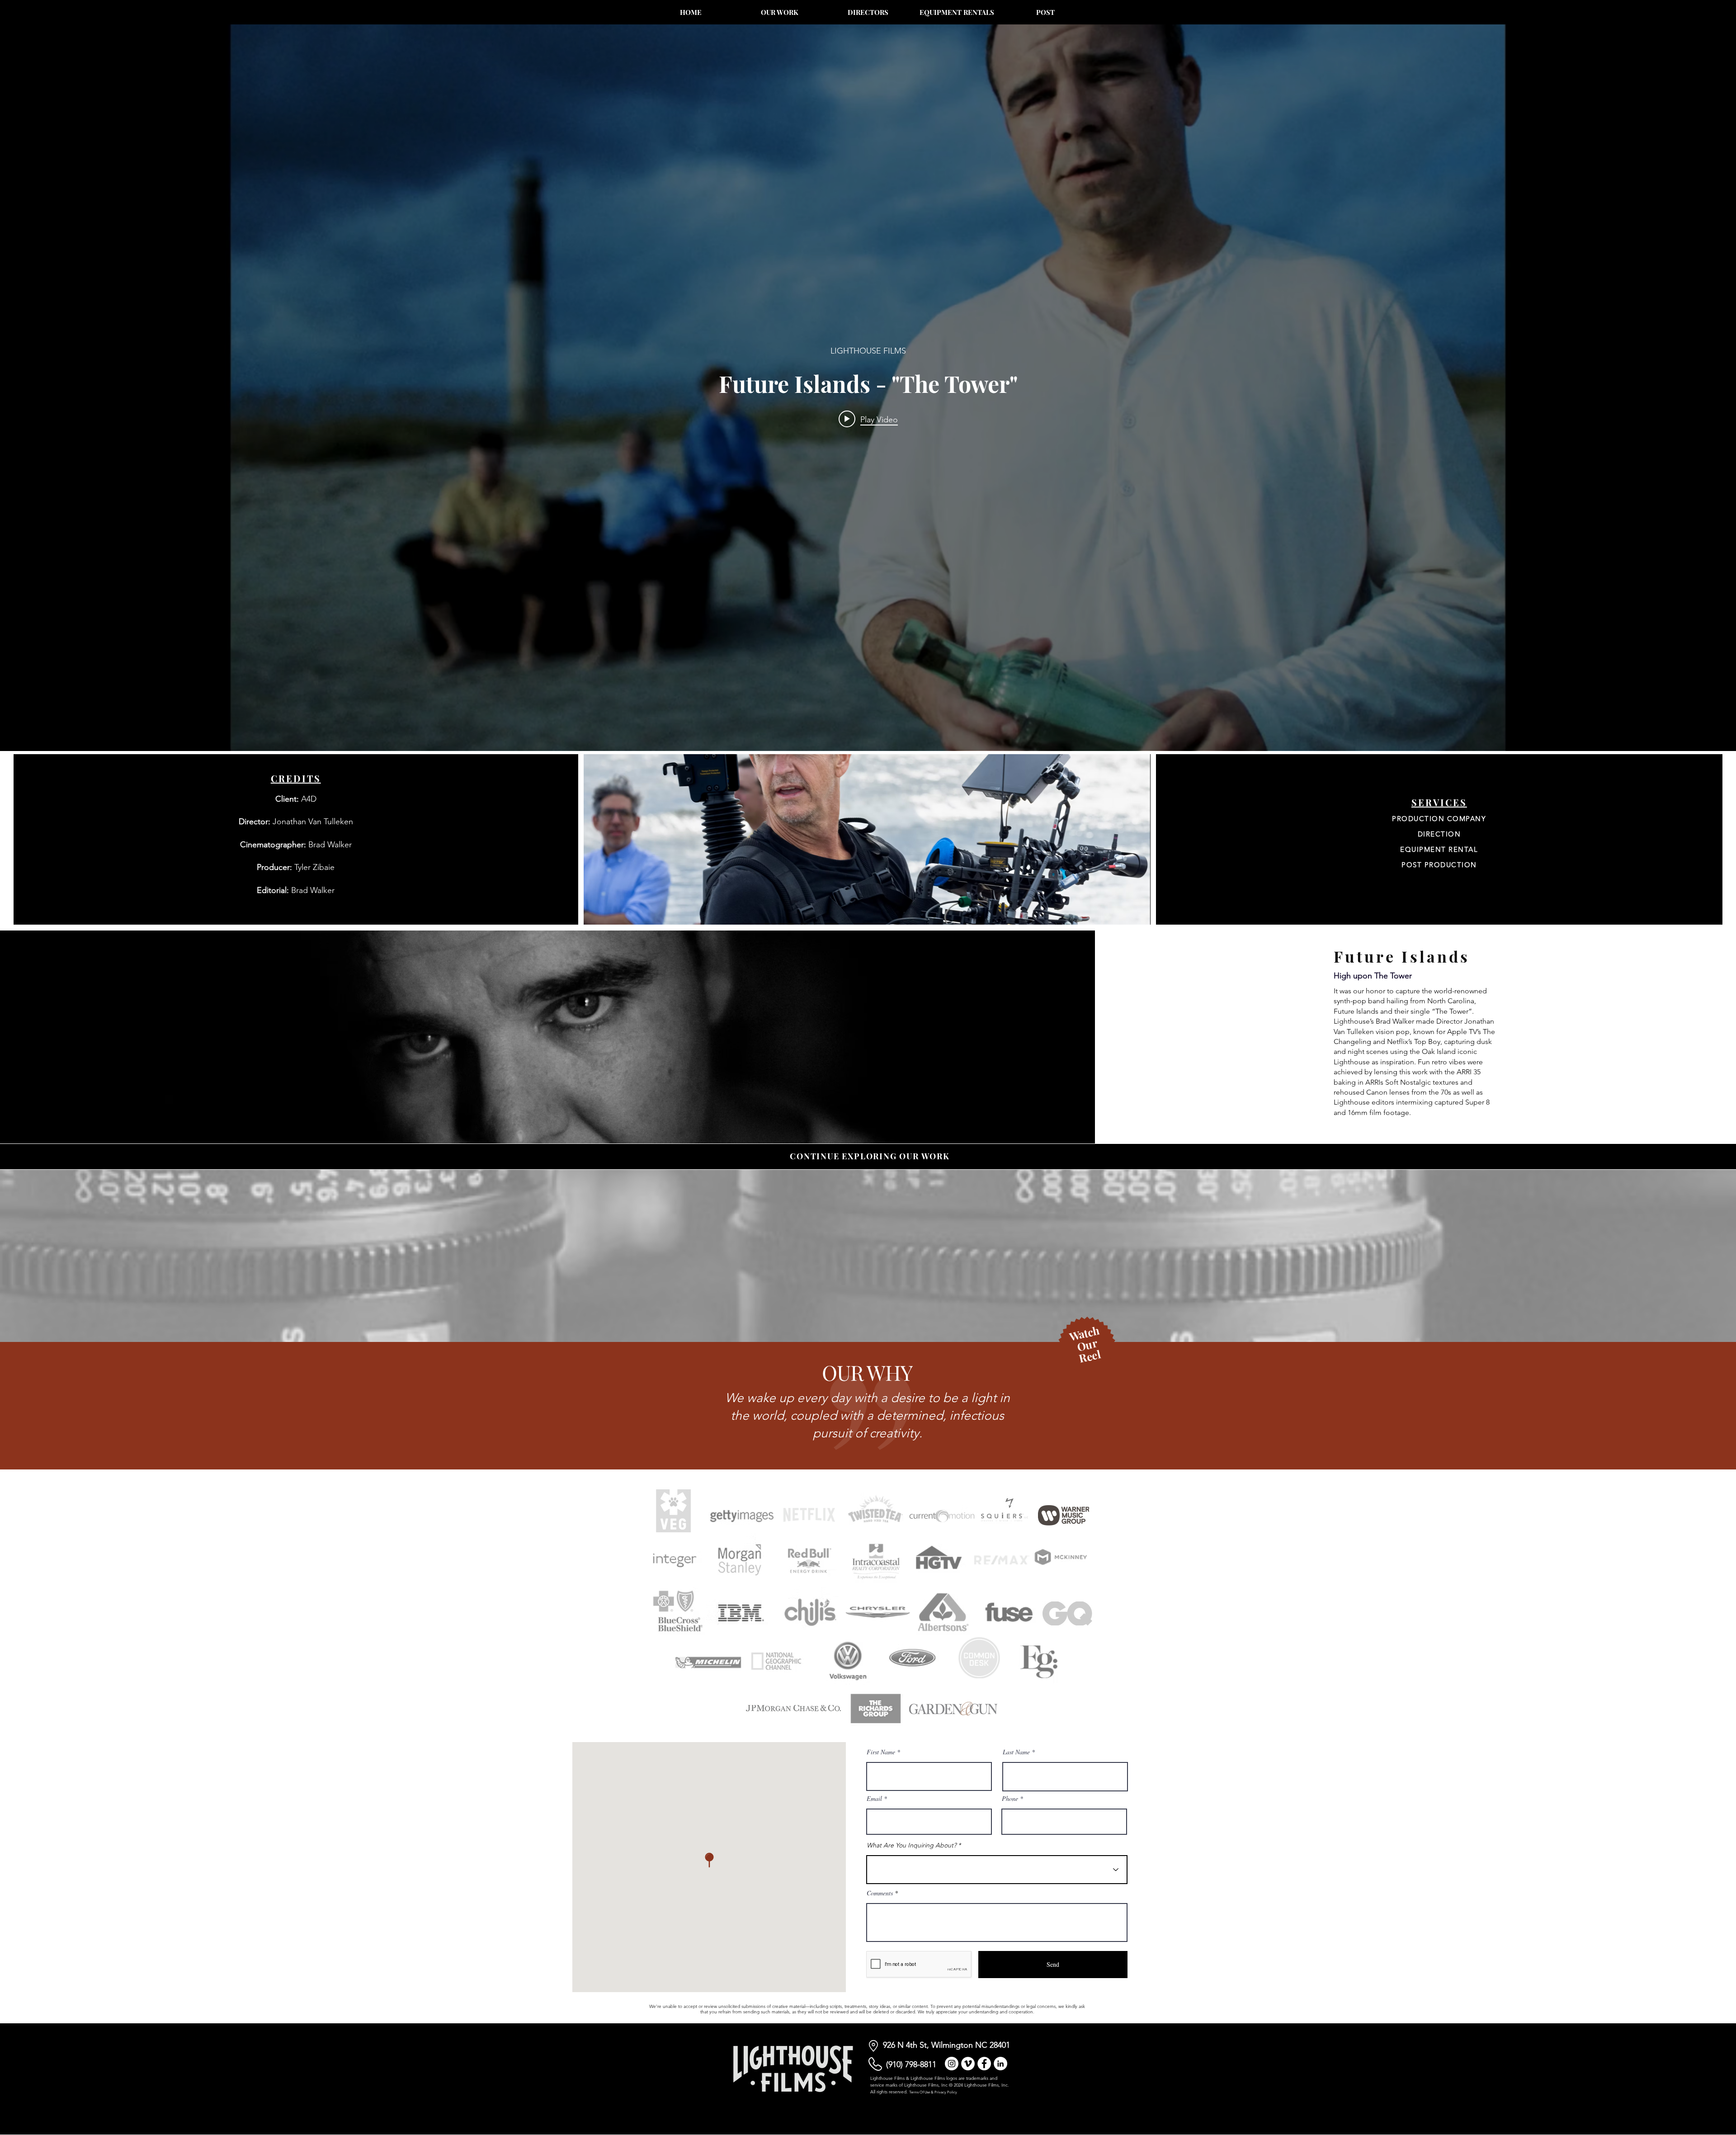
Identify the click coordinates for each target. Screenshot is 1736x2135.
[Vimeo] (968, 2064)
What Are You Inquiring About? (911, 1845)
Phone (1010, 1799)
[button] (1087, 1349)
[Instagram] (952, 2064)
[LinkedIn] (1000, 2064)
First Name (881, 1752)
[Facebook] (984, 2064)
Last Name (1016, 1752)
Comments (880, 1893)
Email (874, 1799)
